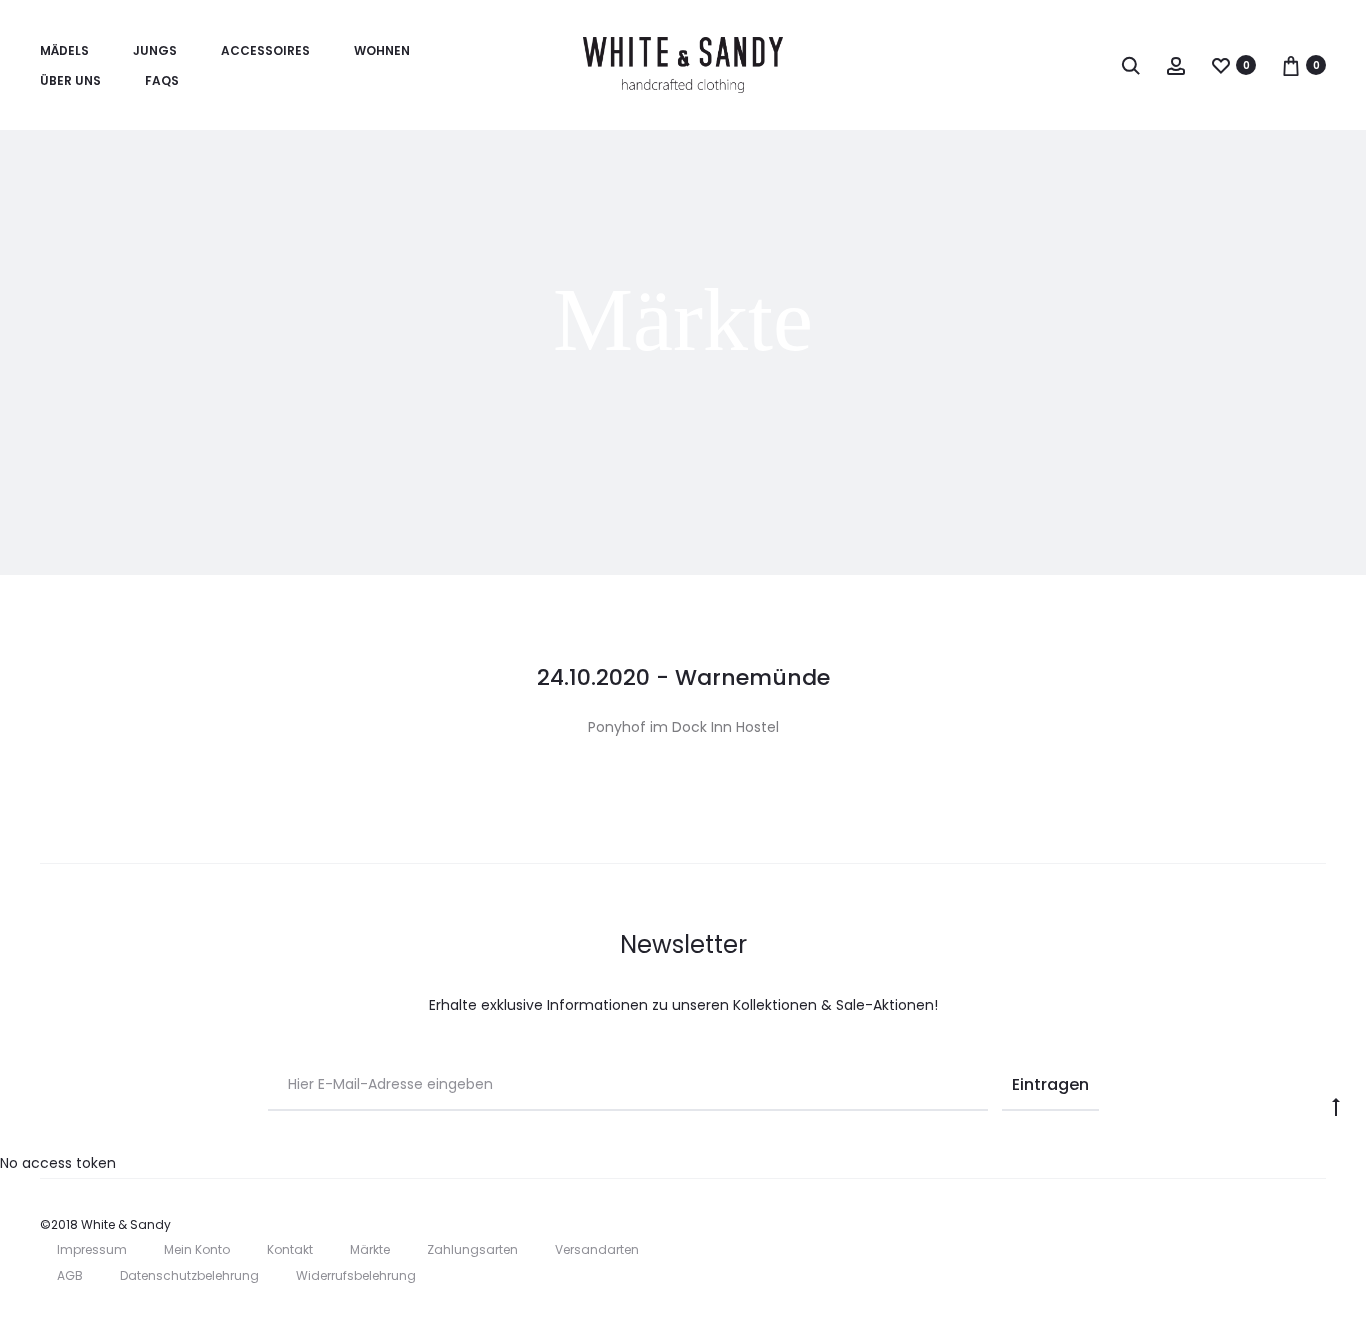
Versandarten (597, 1249)
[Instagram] (1320, 1225)
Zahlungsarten (472, 1249)
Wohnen (382, 50)
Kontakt (290, 1249)
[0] (1221, 65)
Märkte (370, 1249)
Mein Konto (197, 1249)
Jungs (155, 50)
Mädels (64, 50)
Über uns (70, 80)
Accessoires (265, 50)
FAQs (162, 80)
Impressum (92, 1249)
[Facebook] (1276, 1225)
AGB (70, 1275)
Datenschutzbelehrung (189, 1275)
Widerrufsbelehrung (356, 1275)
